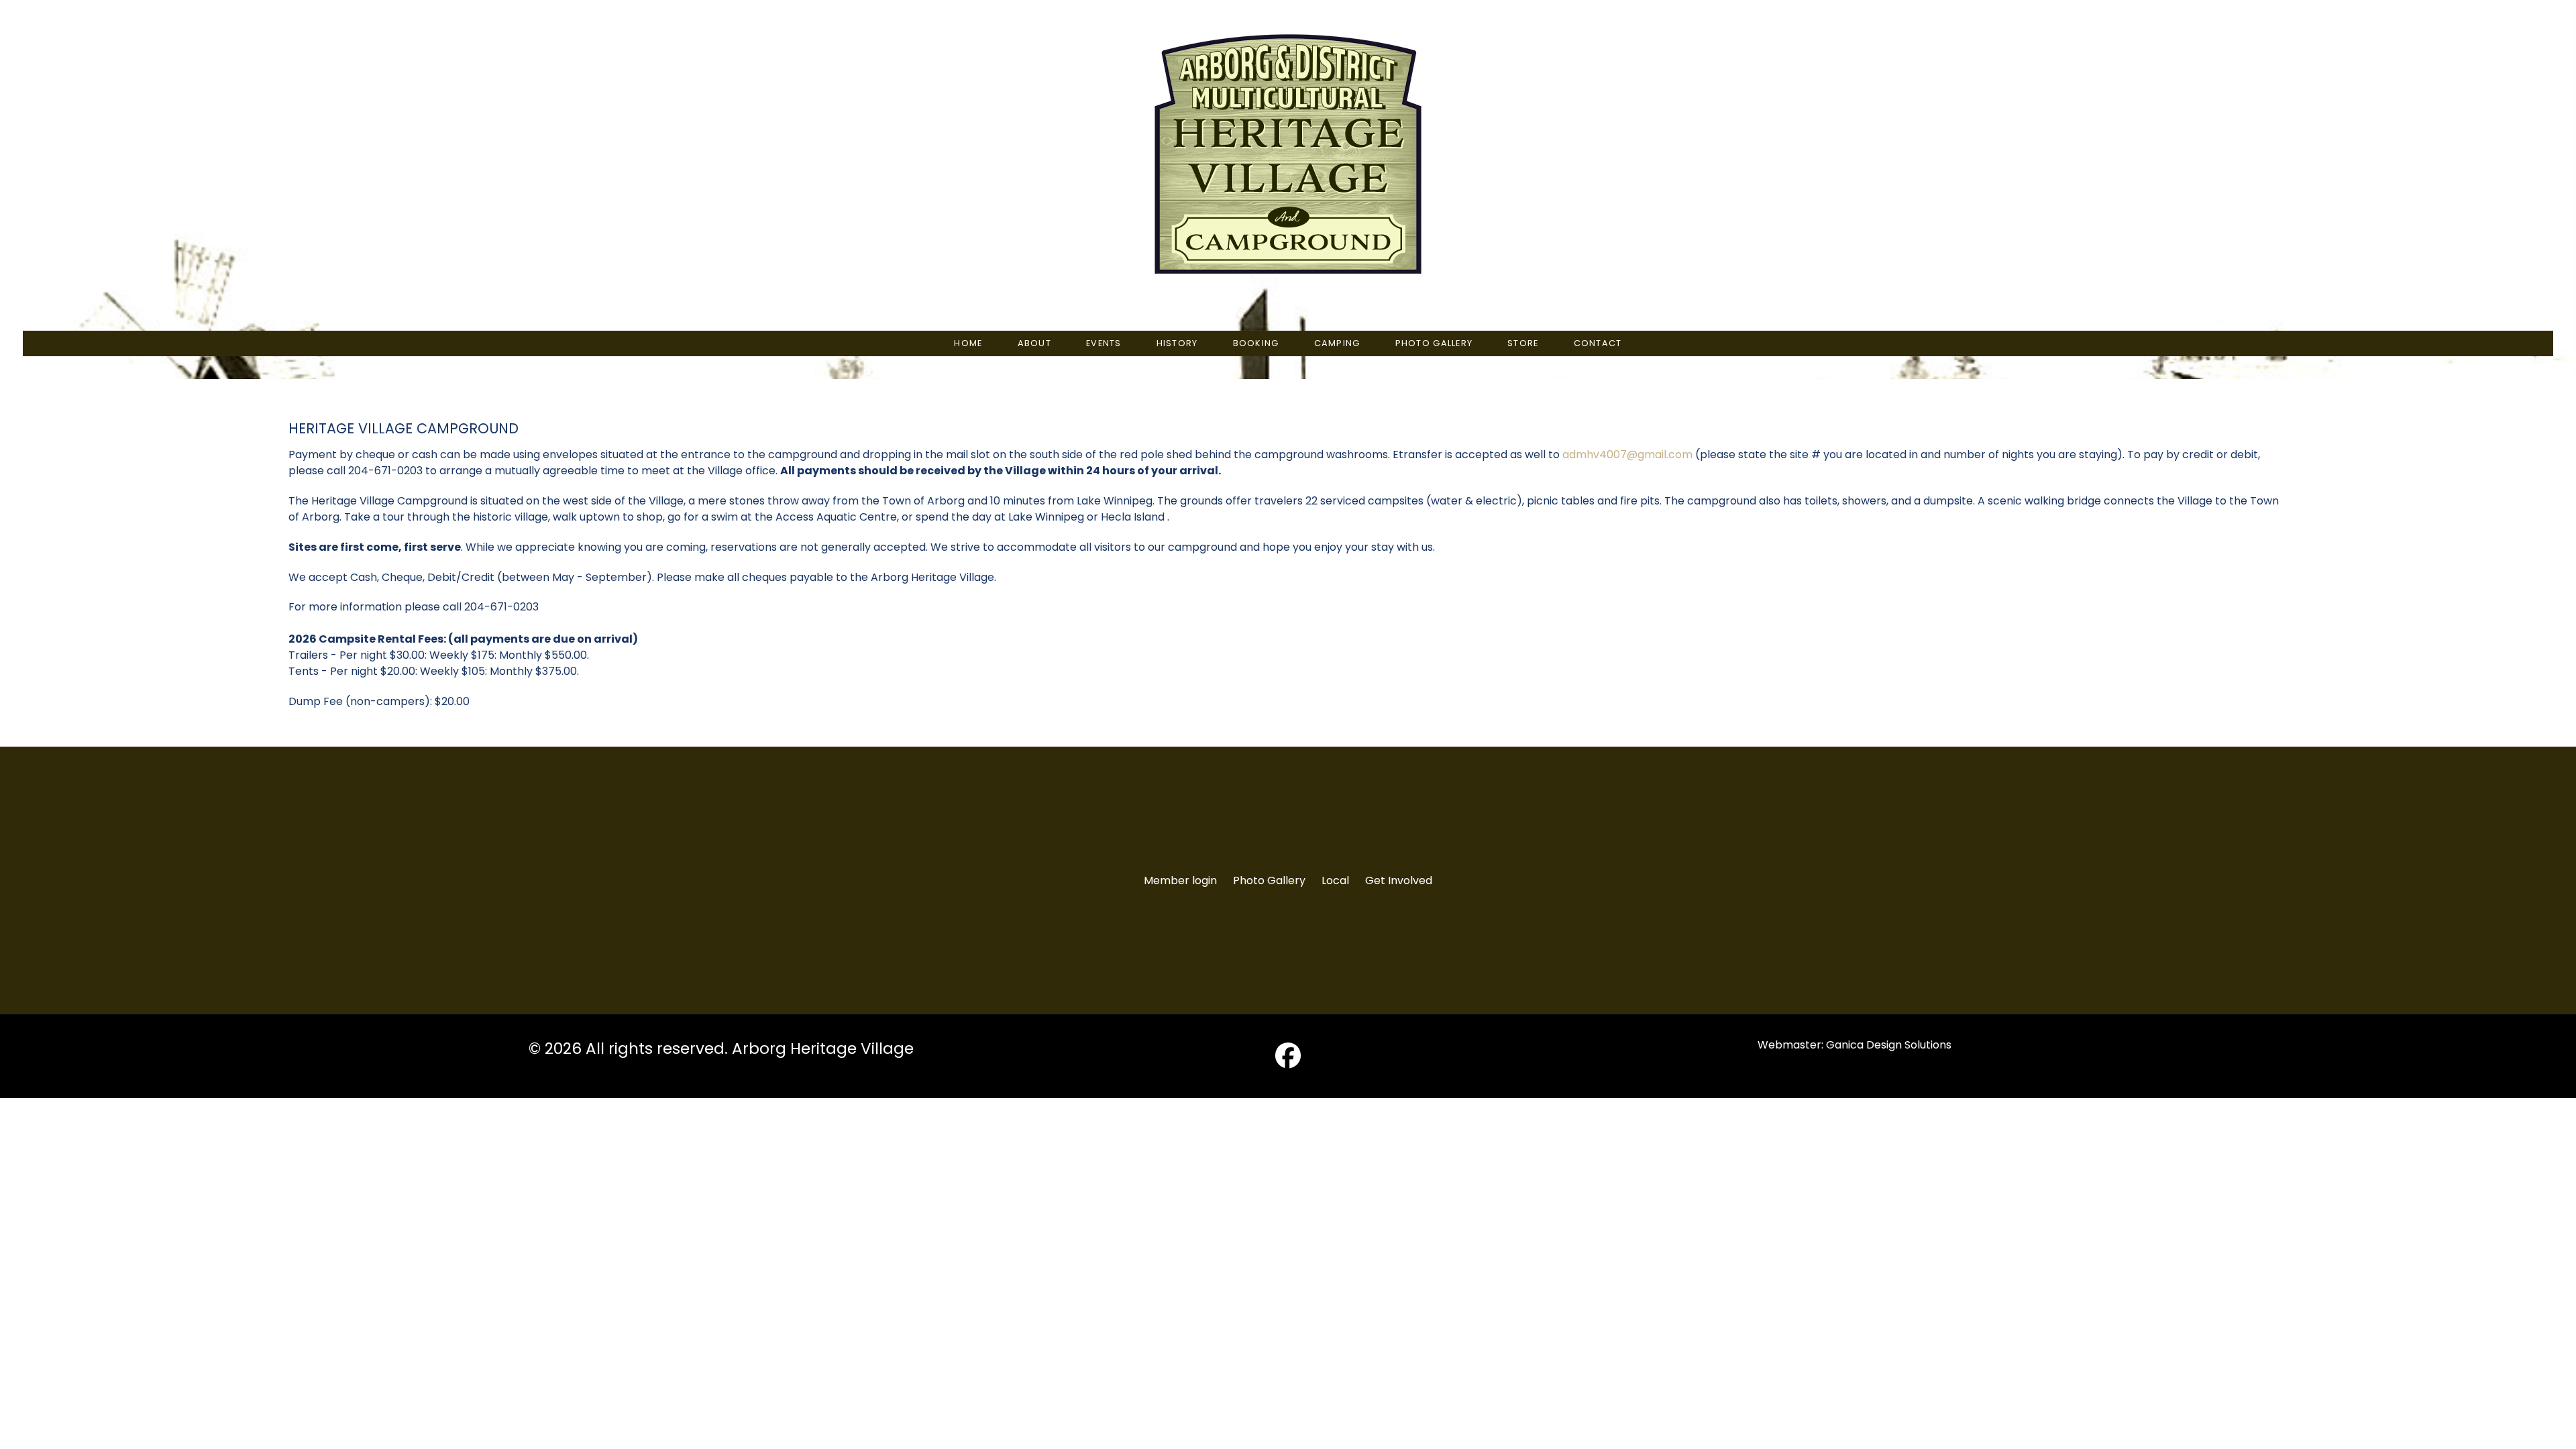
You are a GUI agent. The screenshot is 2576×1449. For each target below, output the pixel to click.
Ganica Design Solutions (1889, 1045)
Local (1335, 880)
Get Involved (1399, 880)
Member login (1180, 880)
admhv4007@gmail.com (1627, 454)
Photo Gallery (1269, 880)
